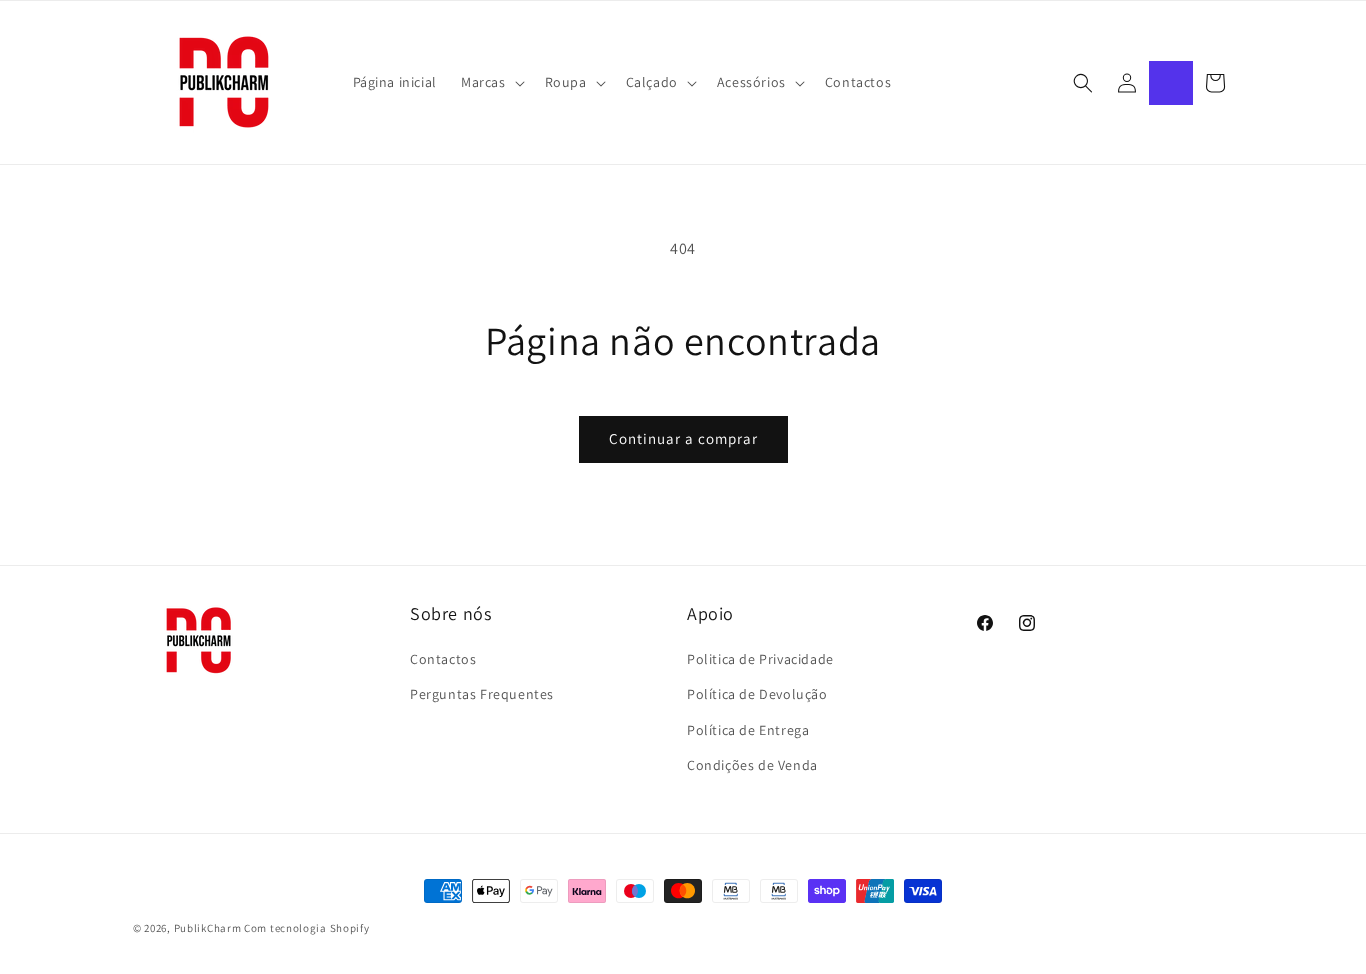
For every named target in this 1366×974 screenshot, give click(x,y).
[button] (491, 82)
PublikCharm (208, 928)
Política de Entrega (748, 730)
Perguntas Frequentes (482, 694)
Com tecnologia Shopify (306, 928)
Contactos (443, 659)
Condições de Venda (752, 765)
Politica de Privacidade (760, 659)
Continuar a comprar (683, 438)
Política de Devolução (757, 694)
